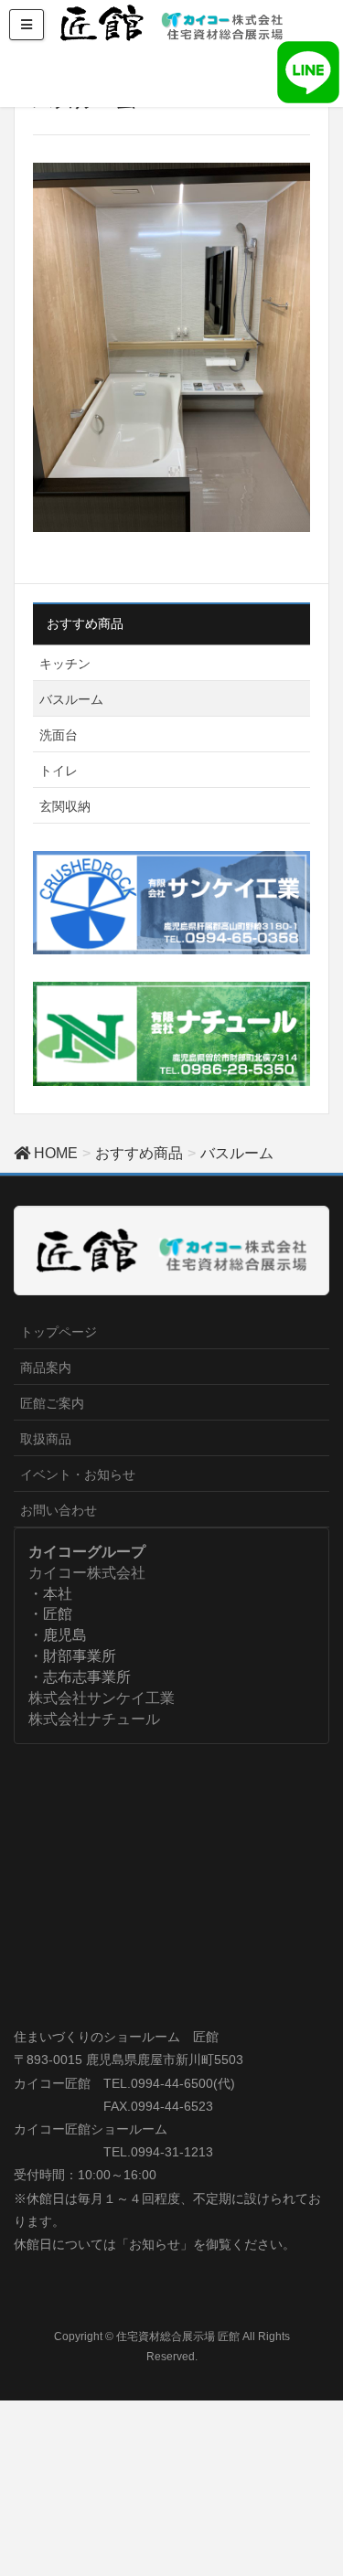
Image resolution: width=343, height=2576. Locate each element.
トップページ (59, 1332)
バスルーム (71, 699)
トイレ (59, 771)
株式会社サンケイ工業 (102, 1698)
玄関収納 (65, 806)
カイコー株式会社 (87, 1573)
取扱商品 (46, 1439)
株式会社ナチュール (94, 1719)
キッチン (65, 664)
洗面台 (59, 735)
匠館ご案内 (52, 1403)
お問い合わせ (59, 1510)
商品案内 (46, 1368)
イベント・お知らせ (78, 1474)
